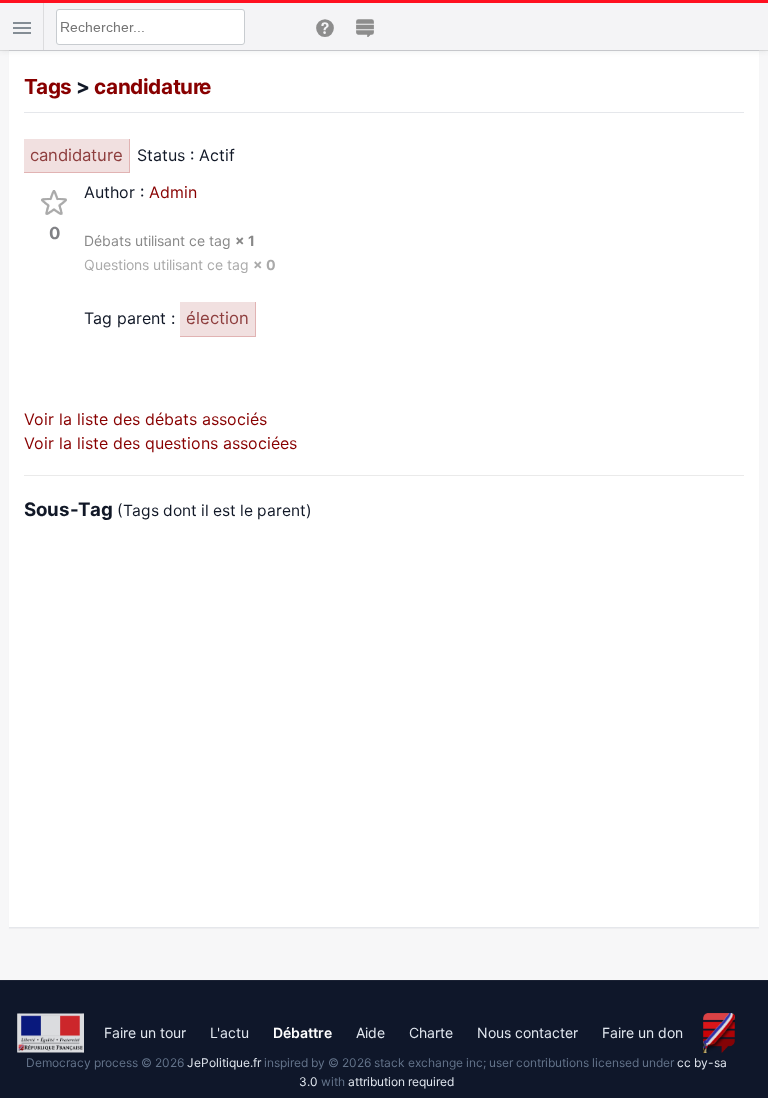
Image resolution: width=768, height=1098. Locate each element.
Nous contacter (527, 1032)
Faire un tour (145, 1032)
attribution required (401, 1081)
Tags (47, 86)
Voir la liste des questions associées (160, 443)
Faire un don (642, 1032)
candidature (152, 86)
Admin (173, 192)
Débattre (302, 1032)
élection (217, 318)
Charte (431, 1032)
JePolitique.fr (224, 1062)
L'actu (229, 1032)
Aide (370, 1032)
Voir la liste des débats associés (145, 419)
